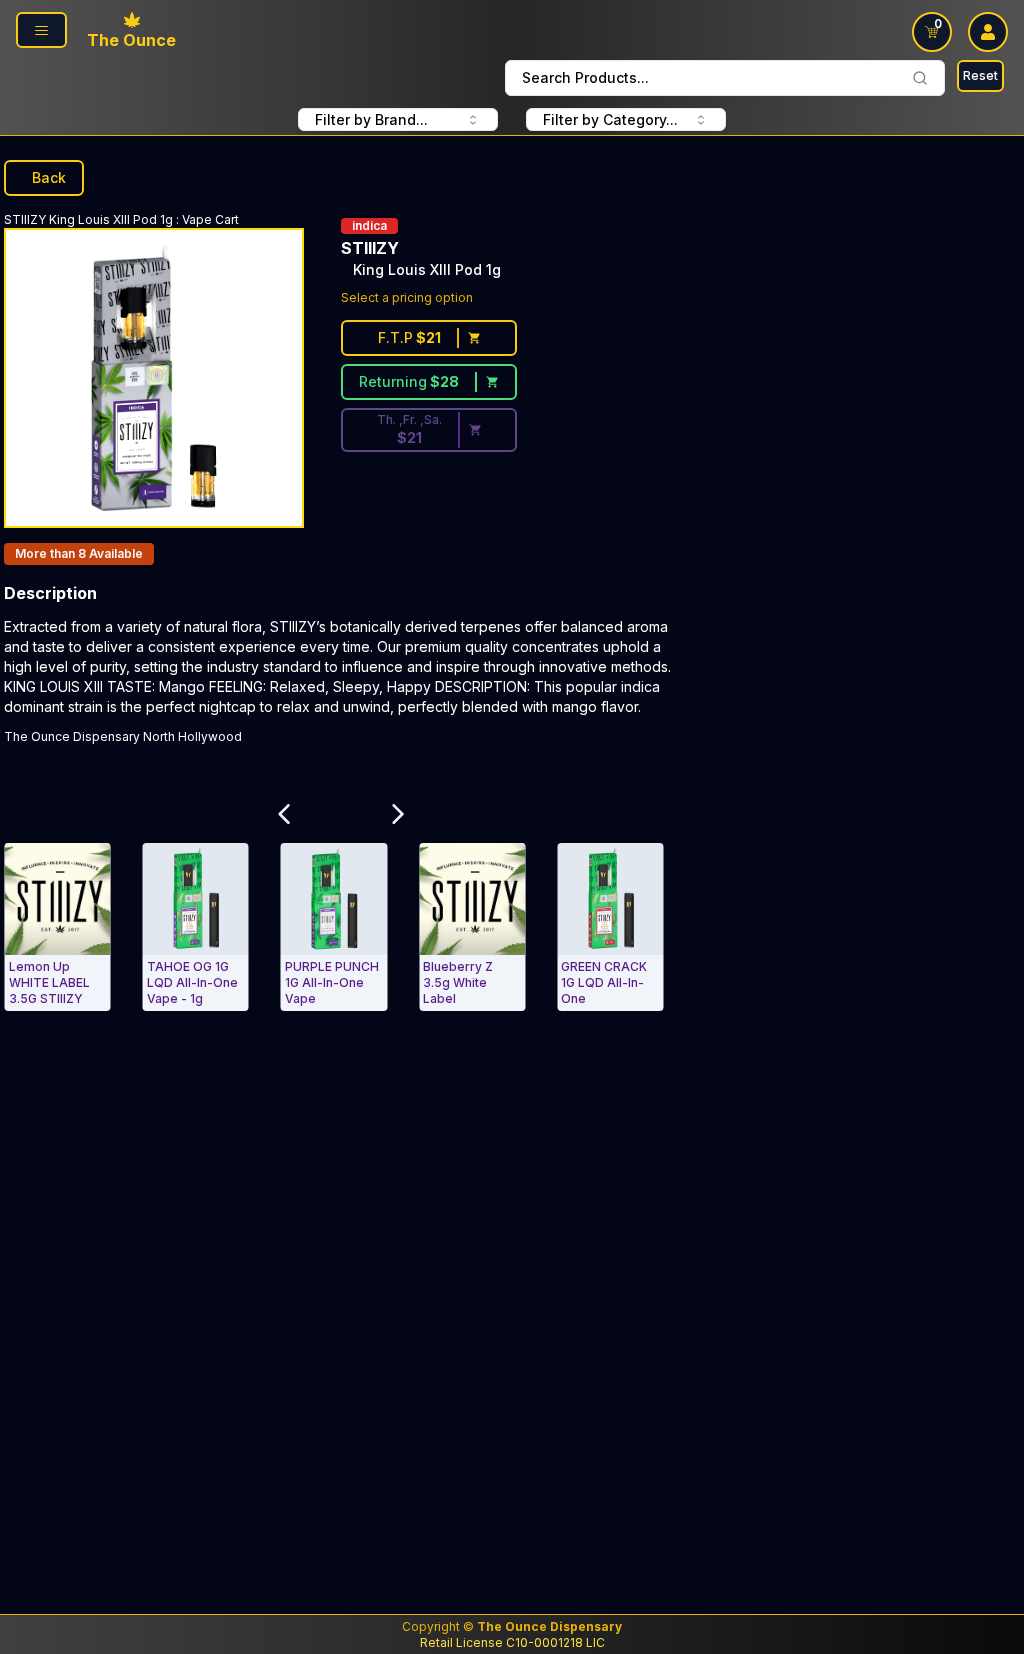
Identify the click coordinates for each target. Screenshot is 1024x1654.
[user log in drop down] (988, 32)
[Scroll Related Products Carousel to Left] (285, 814)
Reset (980, 75)
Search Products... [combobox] (585, 77)
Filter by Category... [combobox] (610, 119)
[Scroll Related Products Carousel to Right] (398, 814)
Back (49, 177)
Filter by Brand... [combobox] (371, 119)
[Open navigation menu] (41, 30)
